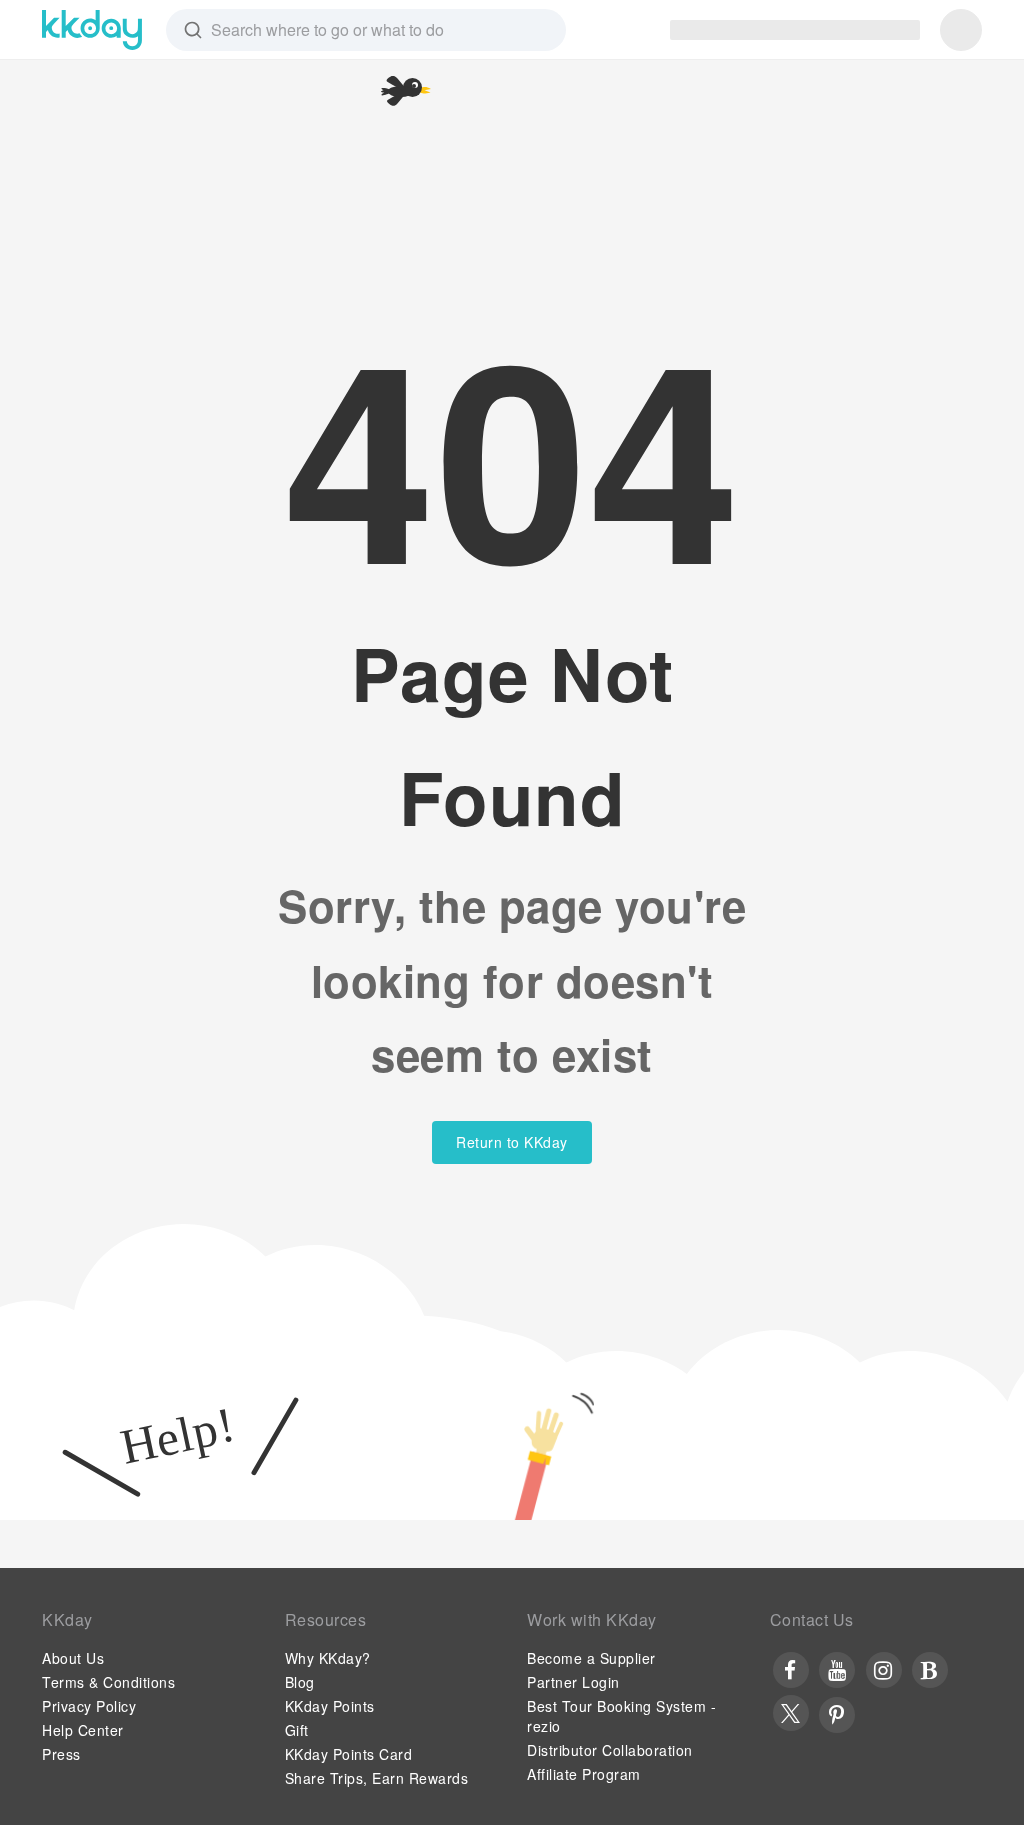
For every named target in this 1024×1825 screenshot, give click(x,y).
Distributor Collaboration (610, 1750)
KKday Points (330, 1706)
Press (61, 1754)
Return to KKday (512, 1142)
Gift (297, 1730)
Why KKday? (328, 1658)
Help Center (83, 1730)
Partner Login (573, 1682)
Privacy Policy (89, 1706)
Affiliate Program (584, 1774)
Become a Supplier (591, 1658)
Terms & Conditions (108, 1682)
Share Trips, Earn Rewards (377, 1778)
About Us (73, 1658)
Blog (300, 1682)
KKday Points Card (349, 1754)
